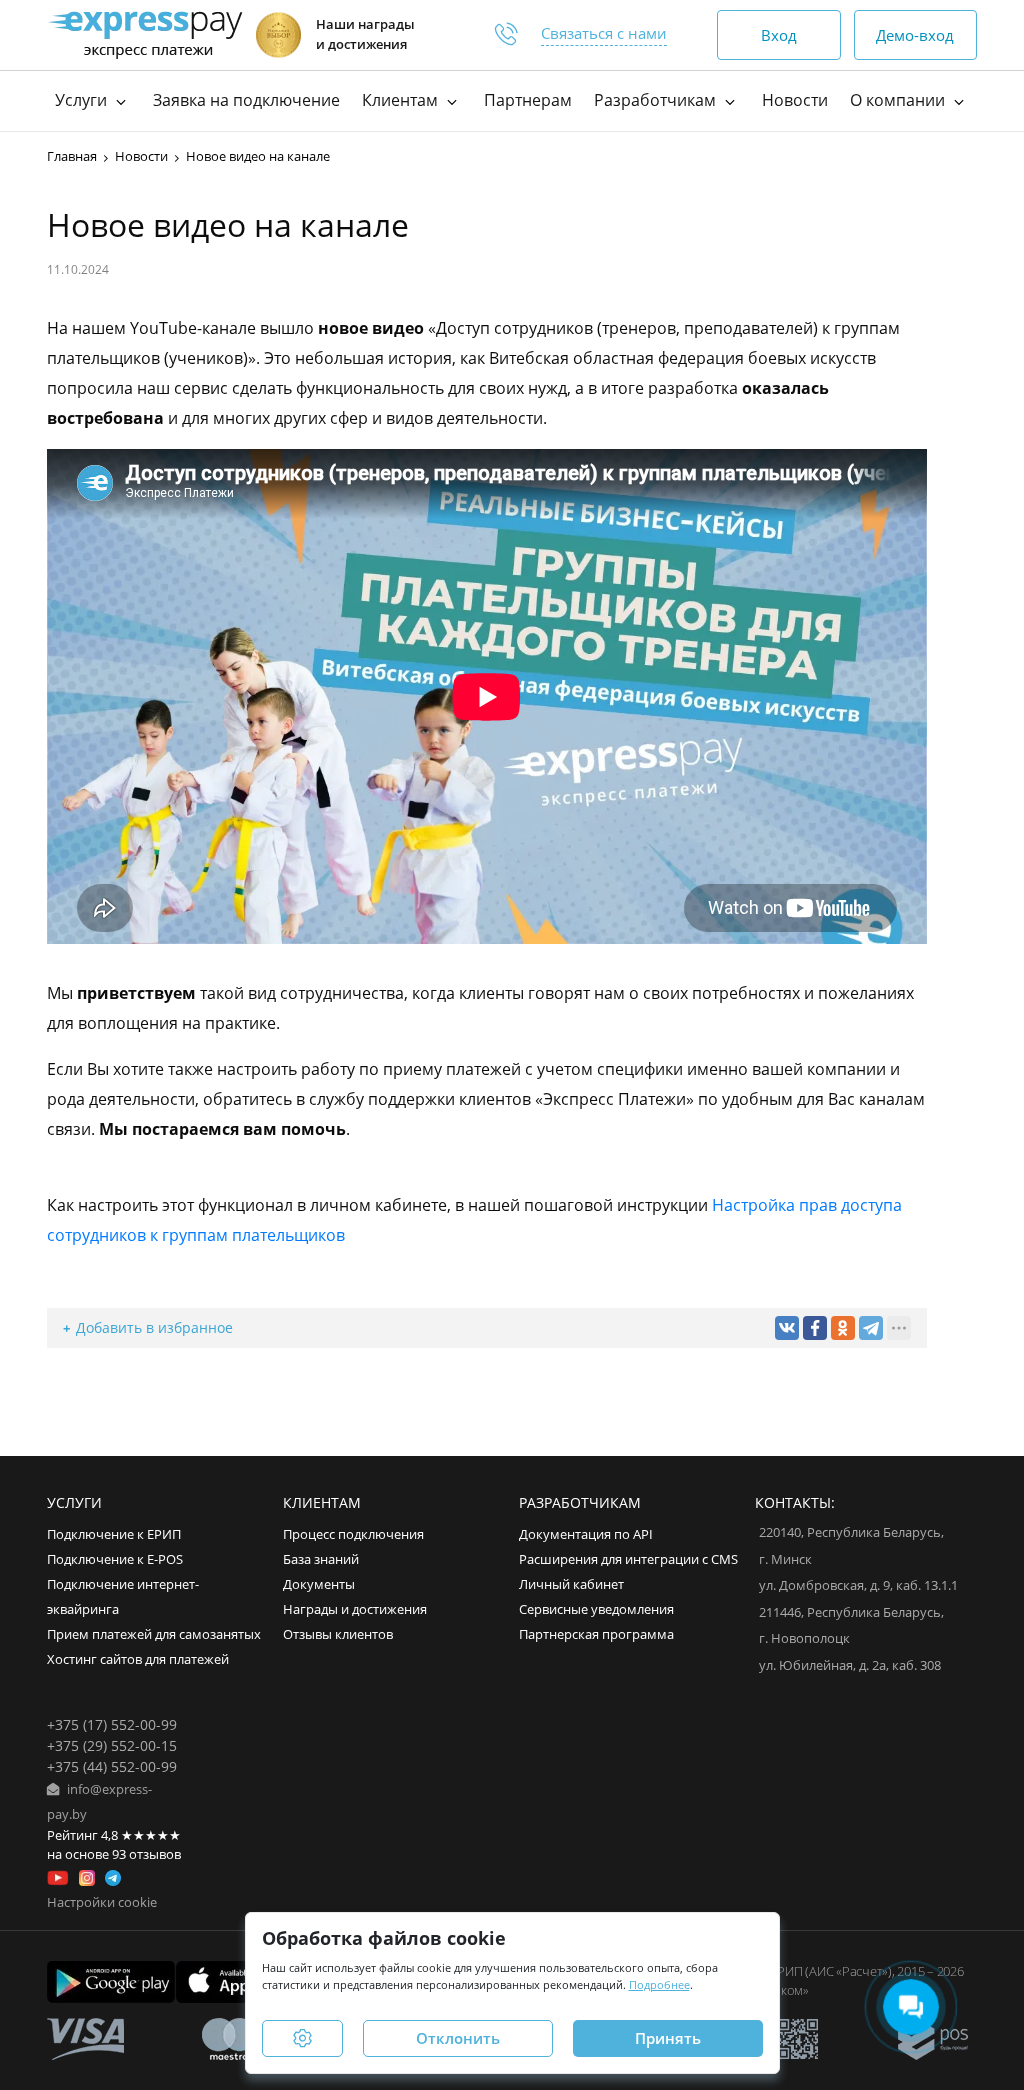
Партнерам (528, 100)
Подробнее (659, 1984)
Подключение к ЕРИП (114, 1534)
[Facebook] (815, 1328)
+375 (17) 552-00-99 (112, 1724)
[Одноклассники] (843, 1328)
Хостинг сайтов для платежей (138, 1659)
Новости (795, 100)
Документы (319, 1584)
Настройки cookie (102, 1902)
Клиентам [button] (402, 100)
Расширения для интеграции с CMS (628, 1559)
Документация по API (586, 1534)
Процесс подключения (353, 1534)
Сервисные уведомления (596, 1609)
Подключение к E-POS (115, 1559)
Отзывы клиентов (338, 1634)
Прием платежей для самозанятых (154, 1634)
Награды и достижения (355, 1609)
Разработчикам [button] (657, 100)
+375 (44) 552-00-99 (112, 1766)
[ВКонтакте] (787, 1328)
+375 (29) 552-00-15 (112, 1745)
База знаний (321, 1559)
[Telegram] (871, 1328)
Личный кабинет (571, 1584)
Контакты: (795, 1502)
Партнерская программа (596, 1634)
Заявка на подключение (246, 100)
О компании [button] (899, 100)
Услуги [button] (83, 100)
